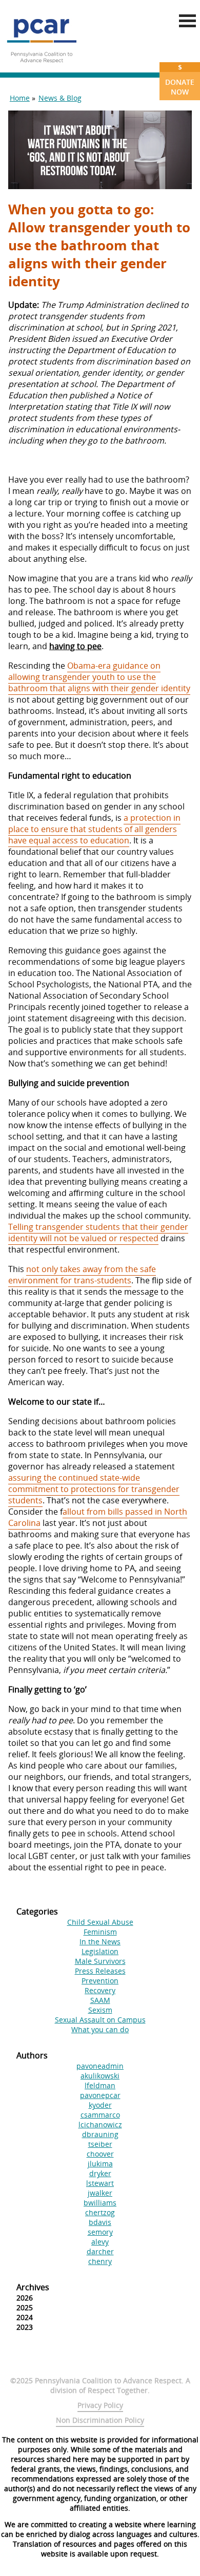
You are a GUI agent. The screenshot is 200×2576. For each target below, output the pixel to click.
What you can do (100, 2029)
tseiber (100, 2144)
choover (100, 2154)
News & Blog (60, 98)
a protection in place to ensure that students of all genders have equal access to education (94, 829)
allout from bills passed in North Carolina (98, 1517)
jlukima (100, 2164)
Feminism (100, 1932)
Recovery (100, 1990)
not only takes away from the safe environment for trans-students (82, 1275)
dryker (100, 2173)
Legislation (100, 1951)
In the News (100, 1942)
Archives (33, 2287)
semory (100, 2232)
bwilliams (100, 2203)
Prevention (100, 1981)
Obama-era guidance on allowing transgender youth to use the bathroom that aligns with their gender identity (99, 677)
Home (20, 98)
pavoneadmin (100, 2066)
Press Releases (100, 1971)
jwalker (100, 2193)
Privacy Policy (100, 2405)
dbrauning (100, 2134)
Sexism (100, 2010)
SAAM (100, 2000)
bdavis (100, 2222)
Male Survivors (100, 1961)
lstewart (100, 2183)
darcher (100, 2251)
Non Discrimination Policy (100, 2420)
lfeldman (100, 2085)
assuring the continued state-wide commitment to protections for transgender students (94, 1489)
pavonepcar (100, 2095)
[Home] (42, 67)
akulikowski (100, 2076)
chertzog (100, 2212)
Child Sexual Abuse (100, 1922)
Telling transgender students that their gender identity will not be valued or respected (98, 1232)
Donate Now (180, 79)
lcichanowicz (100, 2124)
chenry (100, 2261)
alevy (100, 2242)
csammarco (100, 2115)
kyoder (100, 2105)
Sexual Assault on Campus (100, 2020)
